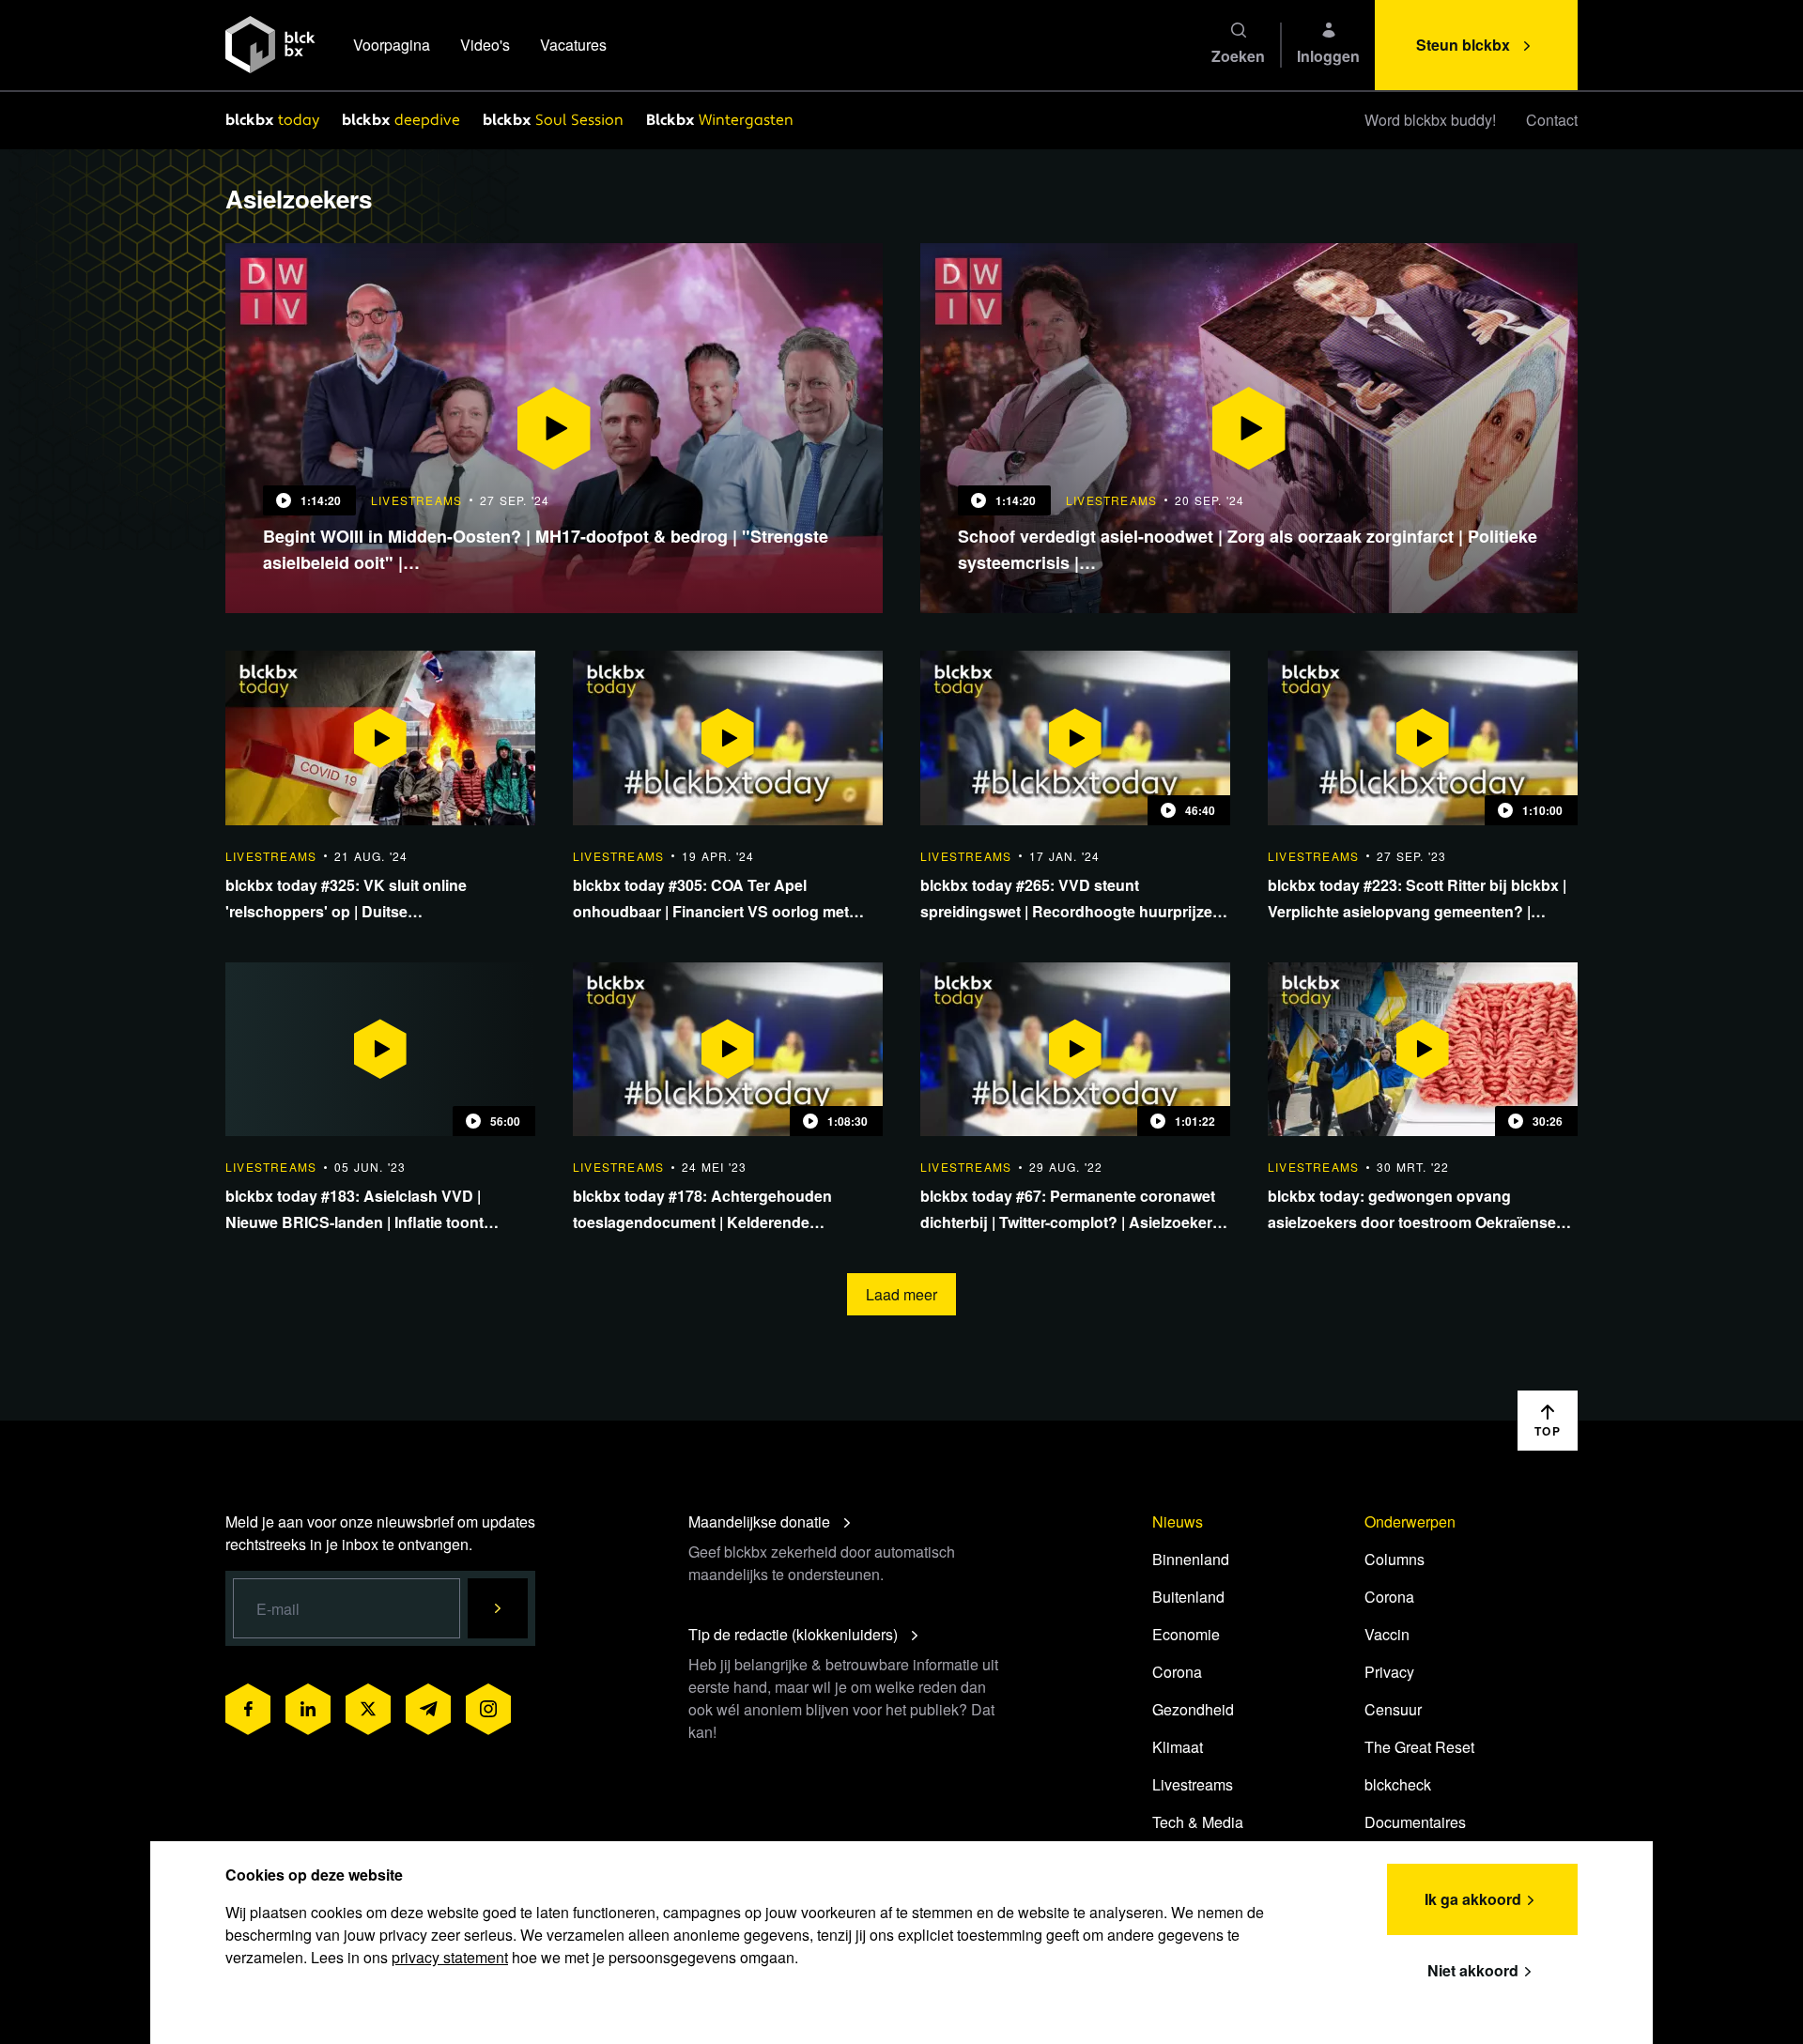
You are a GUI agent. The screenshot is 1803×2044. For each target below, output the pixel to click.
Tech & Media (1198, 1822)
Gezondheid (1193, 1709)
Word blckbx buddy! (1430, 120)
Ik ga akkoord (1473, 1899)
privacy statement (450, 1957)
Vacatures (573, 45)
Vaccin (1387, 1634)
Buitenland (1188, 1597)
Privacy (1389, 1672)
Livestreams (1193, 1784)
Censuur (1393, 1709)
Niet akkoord (1473, 1970)
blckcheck (1398, 1784)
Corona (1177, 1672)
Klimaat (1178, 1747)
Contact (1552, 120)
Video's (485, 45)
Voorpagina (392, 45)
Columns (1395, 1559)
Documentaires (1415, 1822)
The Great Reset (1419, 1747)
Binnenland (1191, 1559)
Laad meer (901, 1294)
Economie (1186, 1634)
